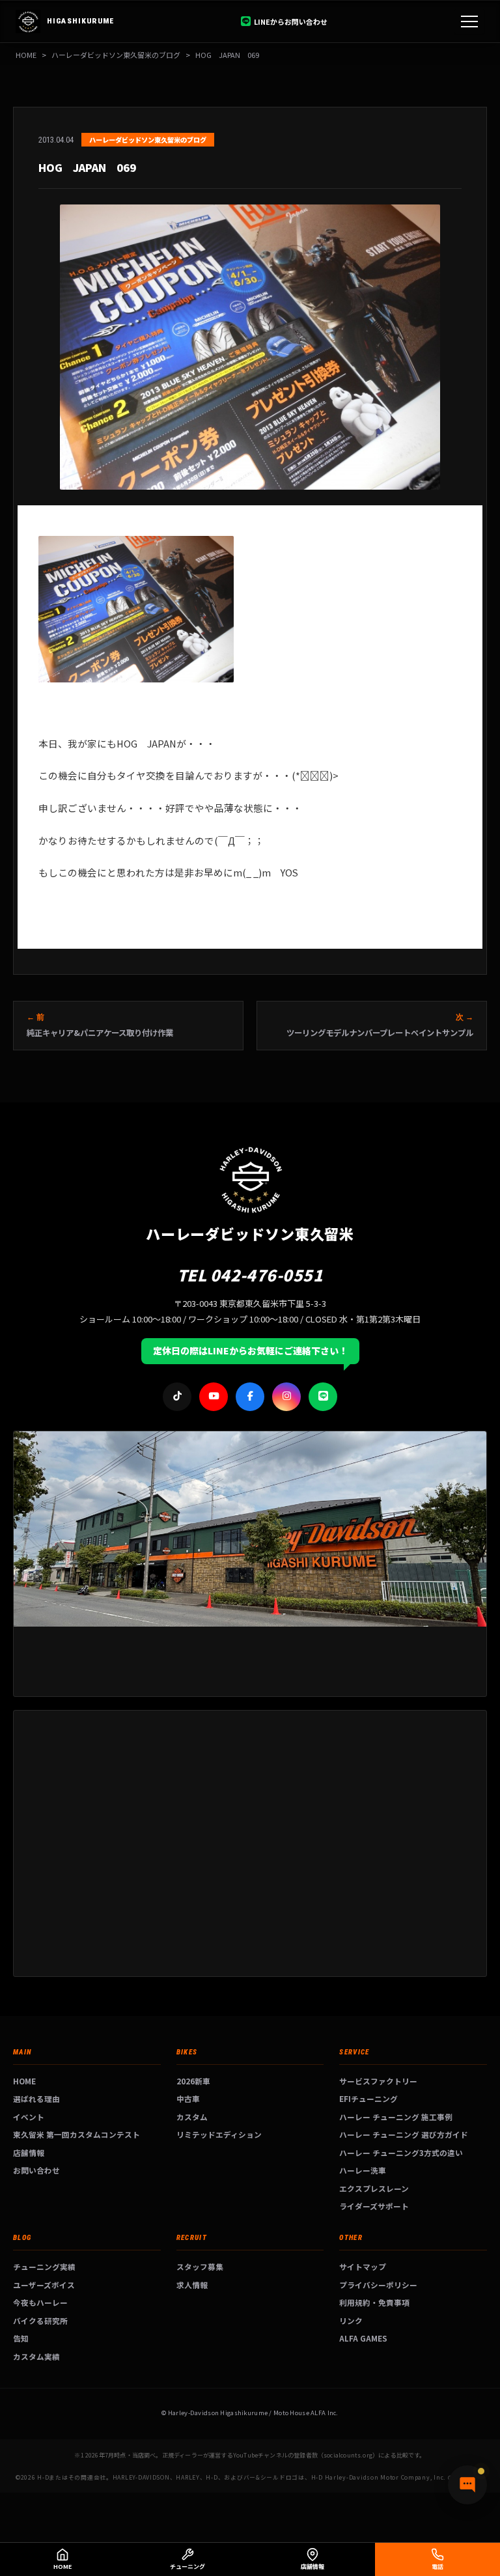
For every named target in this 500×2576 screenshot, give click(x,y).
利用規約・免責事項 (374, 2302)
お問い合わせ (36, 2170)
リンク (351, 2320)
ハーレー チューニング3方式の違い (401, 2152)
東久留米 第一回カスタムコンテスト (76, 2134)
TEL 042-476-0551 (250, 1275)
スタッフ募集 (200, 2266)
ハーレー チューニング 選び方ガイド (404, 2134)
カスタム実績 (36, 2356)
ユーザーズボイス (44, 2285)
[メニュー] (469, 21)
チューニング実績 (44, 2266)
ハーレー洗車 (363, 2170)
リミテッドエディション (219, 2134)
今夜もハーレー (40, 2302)
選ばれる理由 (36, 2098)
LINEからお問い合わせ (291, 21)
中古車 (188, 2098)
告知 (21, 2338)
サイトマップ (363, 2266)
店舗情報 (29, 2152)
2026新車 (193, 2081)
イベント (29, 2117)
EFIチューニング (368, 2098)
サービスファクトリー (378, 2081)
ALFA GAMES (363, 2338)
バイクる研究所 (40, 2320)
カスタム (192, 2117)
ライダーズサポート (374, 2206)
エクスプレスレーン (374, 2188)
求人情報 (192, 2285)
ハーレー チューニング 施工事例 (396, 2117)
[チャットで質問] (467, 2485)
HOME (26, 55)
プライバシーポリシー (378, 2285)
